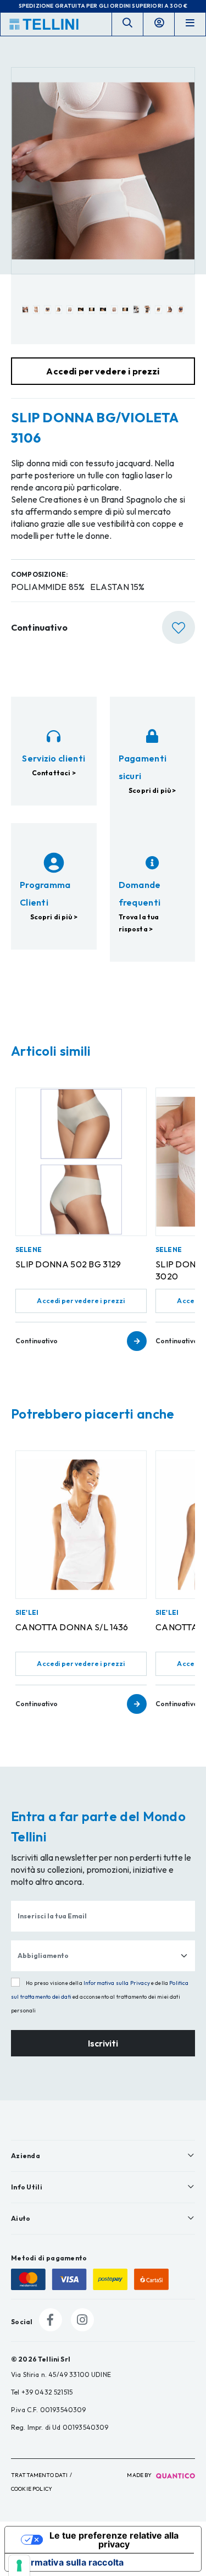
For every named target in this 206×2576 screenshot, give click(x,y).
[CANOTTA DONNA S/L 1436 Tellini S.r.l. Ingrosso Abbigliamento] (81, 1525)
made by (140, 2475)
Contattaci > (54, 773)
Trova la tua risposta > (139, 923)
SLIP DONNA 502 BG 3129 (68, 1264)
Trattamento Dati (40, 2475)
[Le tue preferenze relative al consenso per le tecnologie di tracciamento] (19, 2566)
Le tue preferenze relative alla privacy (114, 2540)
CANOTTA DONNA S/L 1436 (72, 1627)
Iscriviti (103, 2043)
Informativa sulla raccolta (69, 2562)
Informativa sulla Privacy (117, 1983)
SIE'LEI (27, 1612)
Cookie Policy (32, 2489)
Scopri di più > (152, 790)
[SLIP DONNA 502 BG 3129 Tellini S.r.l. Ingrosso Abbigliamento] (81, 1162)
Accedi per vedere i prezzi (81, 1301)
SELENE (29, 1250)
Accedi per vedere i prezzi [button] (103, 371)
